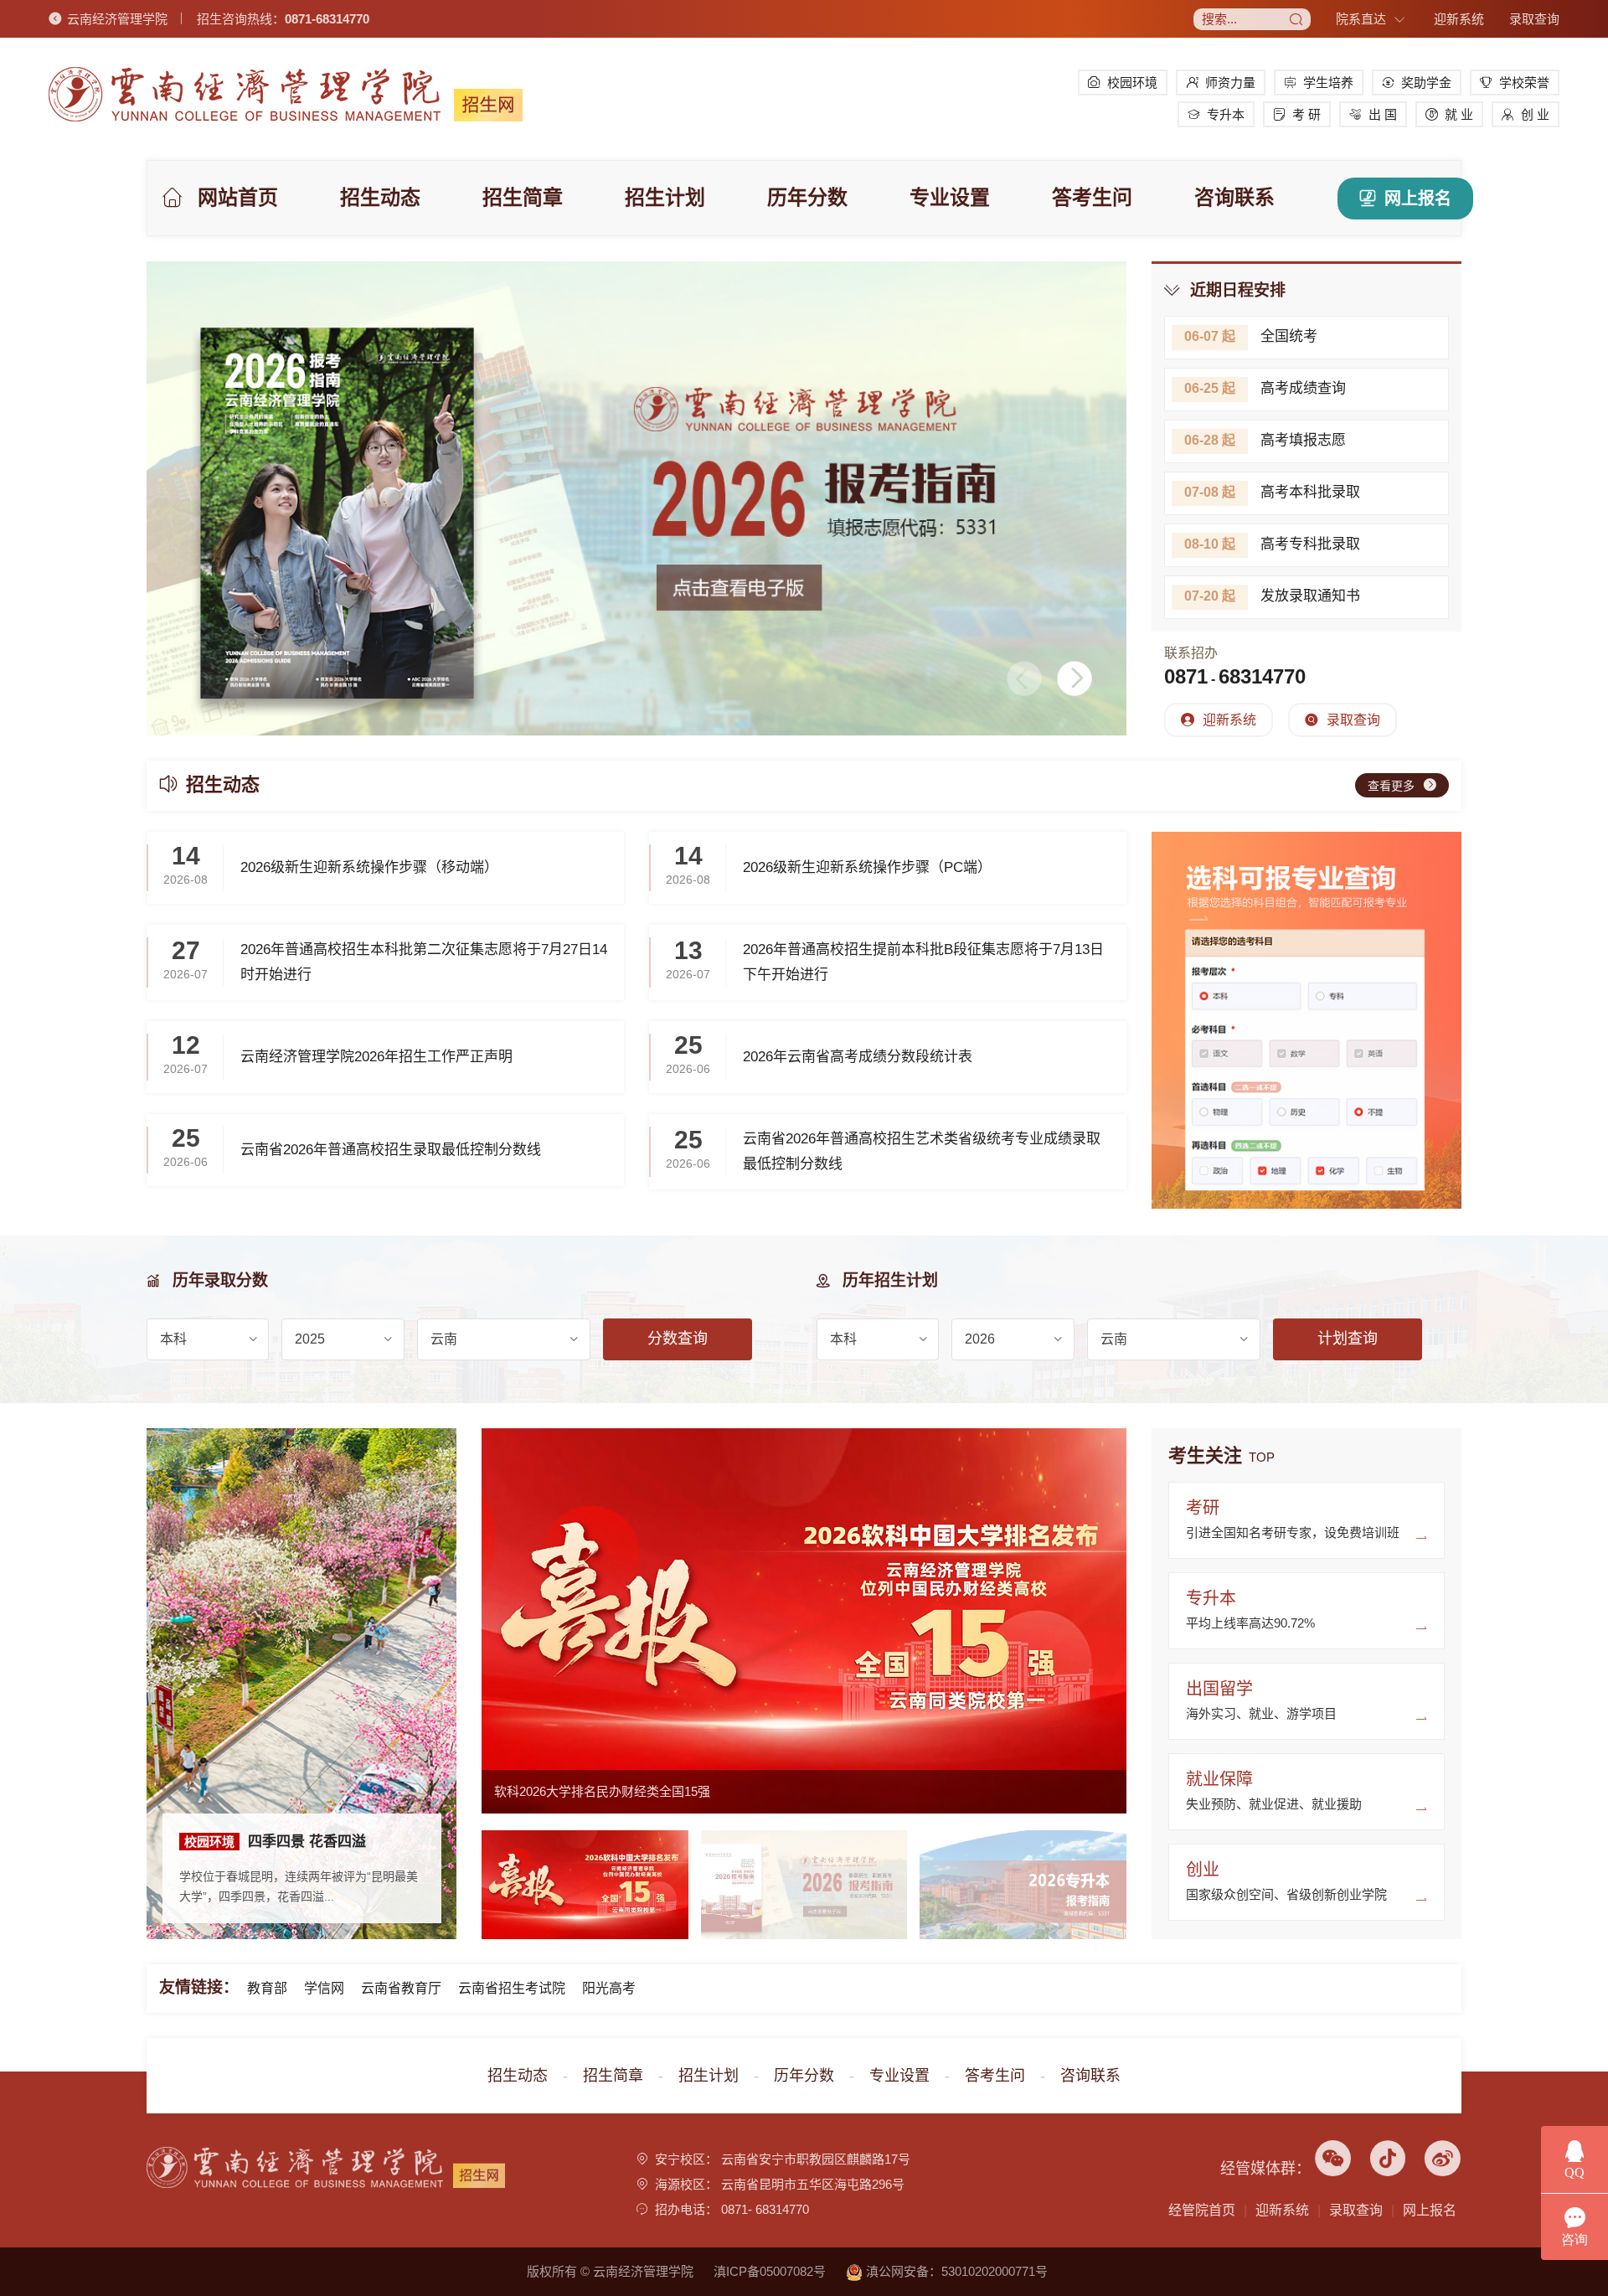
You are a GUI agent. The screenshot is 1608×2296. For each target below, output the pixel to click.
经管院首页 (1202, 2210)
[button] (1075, 678)
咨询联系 (1234, 197)
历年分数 (807, 197)
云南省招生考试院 (512, 1988)
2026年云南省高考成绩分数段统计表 (858, 1057)
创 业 (1535, 114)
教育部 (267, 1988)
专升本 (1226, 114)
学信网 (324, 1988)
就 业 (1459, 114)
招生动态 (380, 197)
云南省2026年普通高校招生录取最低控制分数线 (391, 1150)
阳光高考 (609, 1988)
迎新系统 (1459, 19)
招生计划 (665, 197)
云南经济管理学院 (117, 19)
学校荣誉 (1524, 83)
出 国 (1383, 114)
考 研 (1306, 114)
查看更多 (1391, 786)
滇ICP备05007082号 (770, 2271)
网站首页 (238, 197)
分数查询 (678, 1339)
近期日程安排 (1238, 290)
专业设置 (950, 197)
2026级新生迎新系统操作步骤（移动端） (369, 867)
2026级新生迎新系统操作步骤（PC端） (867, 867)
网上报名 (1418, 199)
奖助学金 (1426, 83)
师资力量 (1230, 83)
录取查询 (1534, 19)
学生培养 (1328, 83)
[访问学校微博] (1442, 2168)
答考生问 (1092, 197)
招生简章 (523, 197)
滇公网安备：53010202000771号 (955, 2271)
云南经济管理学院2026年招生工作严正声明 (376, 1057)
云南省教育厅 (401, 1988)
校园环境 (1132, 83)
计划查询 (1348, 1339)
